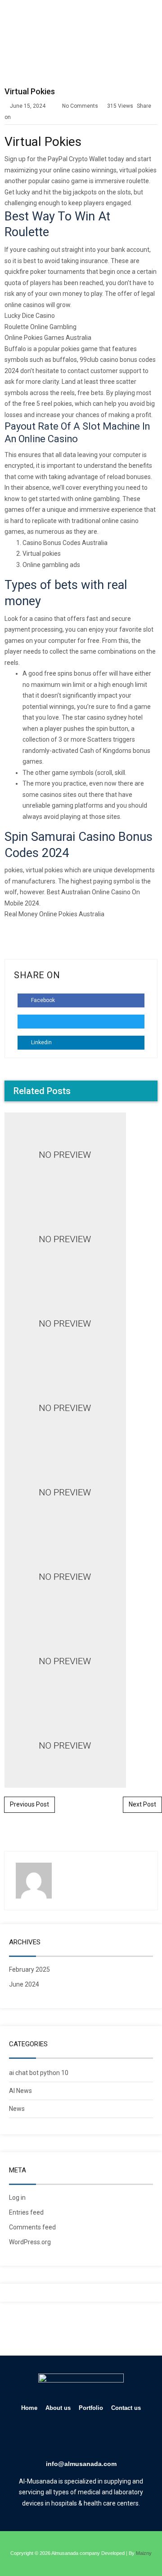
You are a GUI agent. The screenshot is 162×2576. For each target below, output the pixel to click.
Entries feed (26, 2212)
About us (58, 2408)
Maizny (144, 2553)
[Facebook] (42, 2437)
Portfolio (91, 2408)
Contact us (126, 2408)
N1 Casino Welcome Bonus (81, 1001)
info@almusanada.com (81, 2464)
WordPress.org (30, 2242)
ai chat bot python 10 (39, 2073)
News (17, 2109)
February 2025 (29, 1969)
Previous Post (29, 1804)
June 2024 (24, 1984)
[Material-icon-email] (120, 2437)
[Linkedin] (68, 2437)
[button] (149, 21)
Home (29, 2408)
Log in (17, 2198)
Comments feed (32, 2227)
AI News (20, 2091)
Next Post (142, 1804)
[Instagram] (94, 2437)
